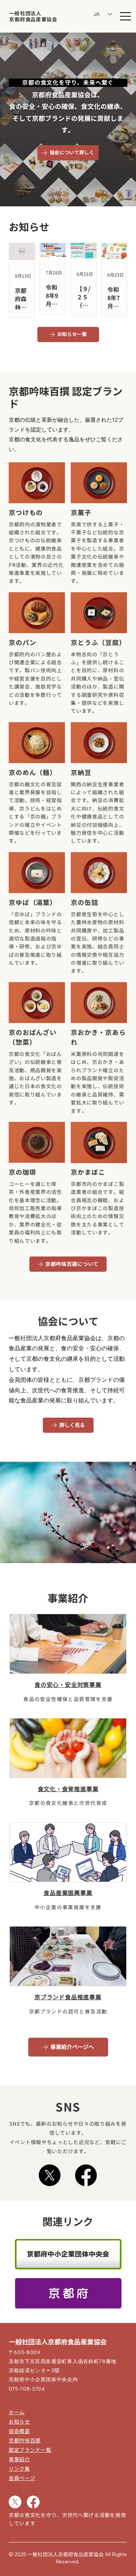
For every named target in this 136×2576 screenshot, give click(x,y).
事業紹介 (19, 2459)
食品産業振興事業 (68, 1893)
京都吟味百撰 (25, 2440)
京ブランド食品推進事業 (68, 1997)
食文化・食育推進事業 (68, 1789)
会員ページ (22, 2478)
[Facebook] (86, 2175)
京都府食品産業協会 (33, 20)
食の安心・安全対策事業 (68, 1685)
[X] (50, 2175)
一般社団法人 (25, 13)
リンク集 (19, 2469)
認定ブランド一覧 (30, 2450)
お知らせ (19, 2422)
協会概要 (19, 2431)
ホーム (17, 2412)
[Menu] (126, 16)
